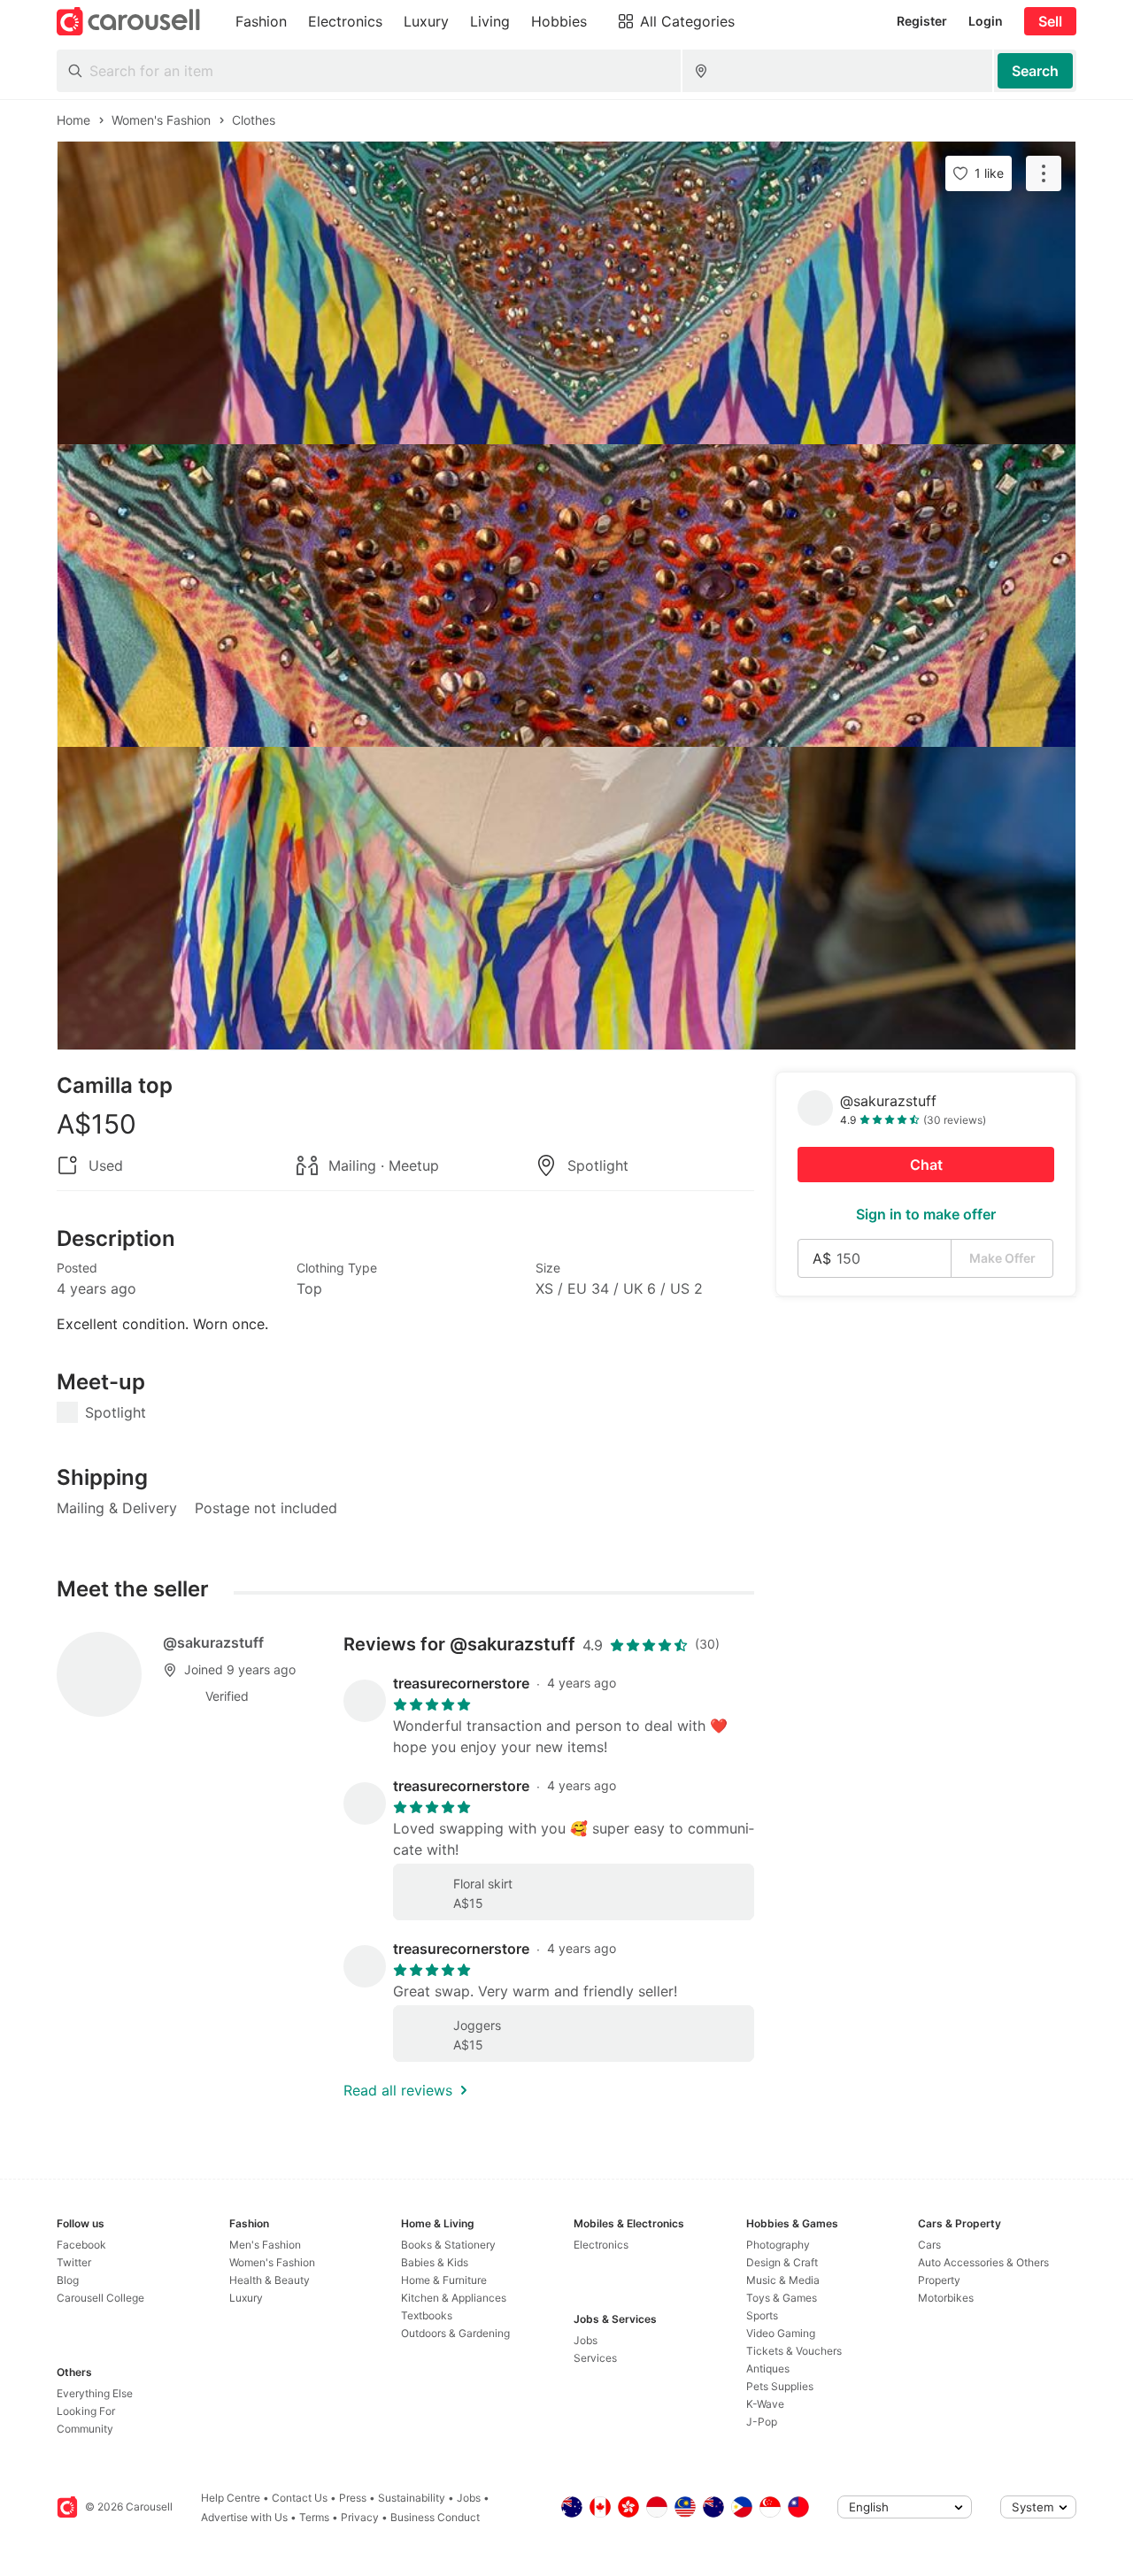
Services (595, 2358)
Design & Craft (782, 2262)
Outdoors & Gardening (455, 2333)
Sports (762, 2315)
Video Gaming (781, 2333)
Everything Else (95, 2393)
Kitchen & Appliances (454, 2298)
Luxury (246, 2298)
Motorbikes (946, 2298)
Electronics (601, 2245)
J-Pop (762, 2422)
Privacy (360, 2517)
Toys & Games (782, 2298)
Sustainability (412, 2498)
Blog (68, 2280)
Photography (778, 2245)
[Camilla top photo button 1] (566, 293)
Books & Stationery (448, 2245)
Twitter (74, 2262)
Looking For (86, 2411)
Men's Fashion (265, 2245)
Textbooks (427, 2315)
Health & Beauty (270, 2280)
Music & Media (783, 2280)
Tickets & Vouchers (794, 2351)
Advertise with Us (244, 2517)
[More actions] (1044, 173)
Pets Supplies (780, 2386)
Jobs (586, 2340)
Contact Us (300, 2498)
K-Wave (765, 2404)
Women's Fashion (272, 2262)
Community (85, 2429)
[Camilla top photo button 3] (566, 898)
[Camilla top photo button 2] (566, 596)
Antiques (768, 2368)
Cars (929, 2245)
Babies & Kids (435, 2262)
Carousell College (100, 2298)
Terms (314, 2517)
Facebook (81, 2245)
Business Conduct (435, 2517)
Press (353, 2498)
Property (939, 2280)
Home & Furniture (444, 2280)
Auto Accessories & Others (983, 2262)
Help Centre (231, 2498)
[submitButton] (1035, 71)
